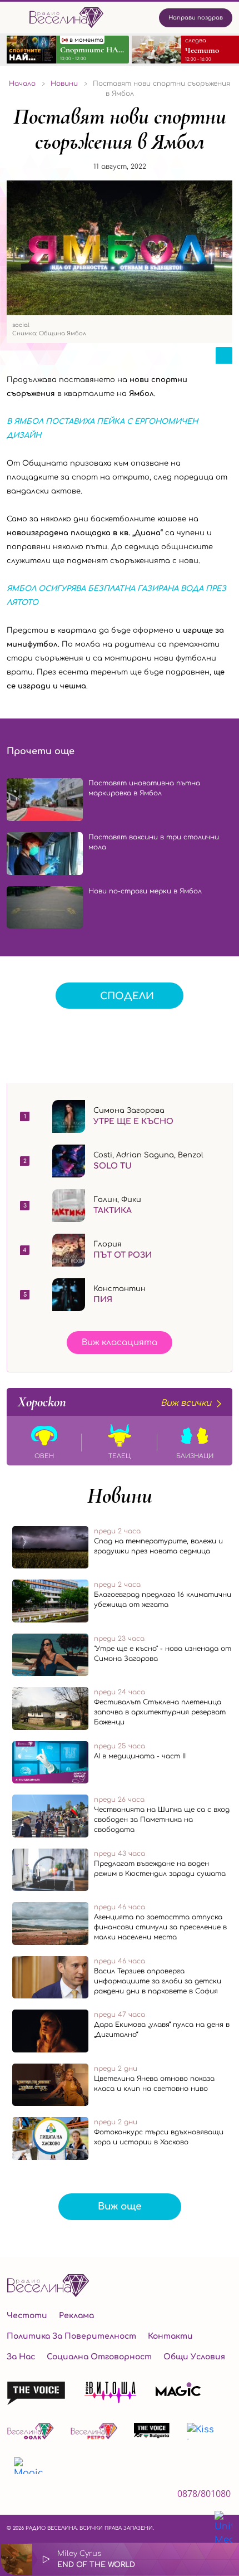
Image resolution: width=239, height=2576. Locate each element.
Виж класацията (120, 1343)
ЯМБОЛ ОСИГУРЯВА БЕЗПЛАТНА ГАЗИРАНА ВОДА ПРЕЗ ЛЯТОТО (116, 596)
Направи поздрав (196, 18)
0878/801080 (204, 2494)
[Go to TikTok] (72, 2497)
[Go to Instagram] (41, 2497)
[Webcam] (196, 2559)
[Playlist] (225, 2559)
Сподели (127, 996)
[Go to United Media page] (223, 2529)
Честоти (27, 2316)
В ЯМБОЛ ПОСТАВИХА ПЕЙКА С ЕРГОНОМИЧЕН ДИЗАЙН (102, 429)
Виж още (120, 2206)
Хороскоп (114, 1402)
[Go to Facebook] (13, 2497)
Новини (120, 1495)
